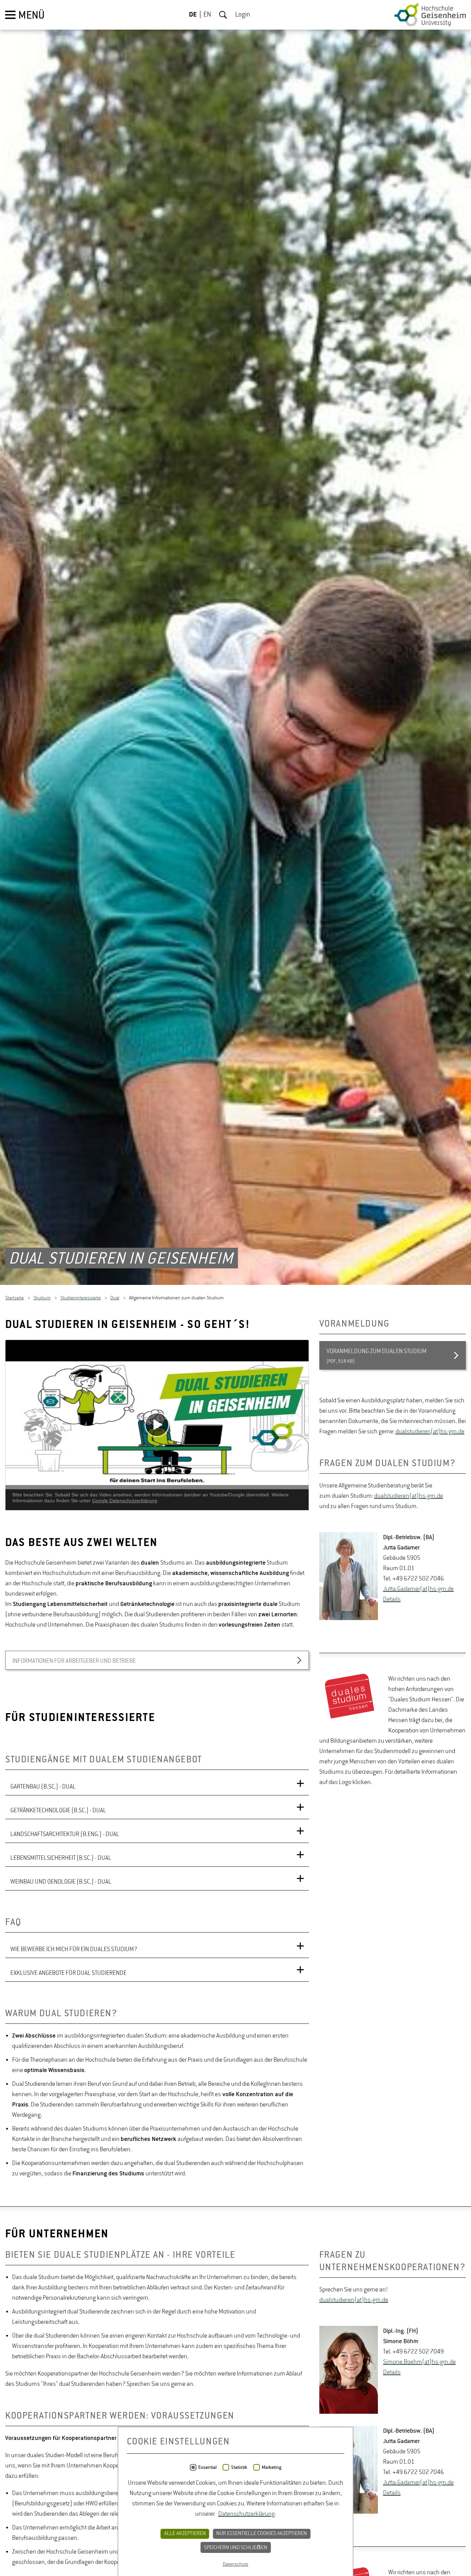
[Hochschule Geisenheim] (430, 15)
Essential (207, 2467)
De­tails (392, 1603)
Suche (223, 15)
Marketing (272, 2467)
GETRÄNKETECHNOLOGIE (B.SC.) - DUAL (58, 1813)
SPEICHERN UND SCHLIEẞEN (235, 2548)
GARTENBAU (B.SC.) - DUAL (43, 1790)
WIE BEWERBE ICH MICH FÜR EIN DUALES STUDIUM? (74, 1952)
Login (243, 15)
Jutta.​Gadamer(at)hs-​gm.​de (418, 1592)
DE (193, 15)
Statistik (239, 2467)
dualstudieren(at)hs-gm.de (430, 1435)
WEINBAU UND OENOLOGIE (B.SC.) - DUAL (61, 1885)
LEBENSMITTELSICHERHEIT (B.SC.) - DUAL (61, 1861)
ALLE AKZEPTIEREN (185, 2534)
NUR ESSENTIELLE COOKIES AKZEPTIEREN (262, 2534)
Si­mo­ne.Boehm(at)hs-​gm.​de (419, 2365)
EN (207, 15)
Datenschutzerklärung (247, 2514)
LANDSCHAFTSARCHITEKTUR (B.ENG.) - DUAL (65, 1837)
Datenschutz (235, 2564)
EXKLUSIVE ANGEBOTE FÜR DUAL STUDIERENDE (68, 1976)
